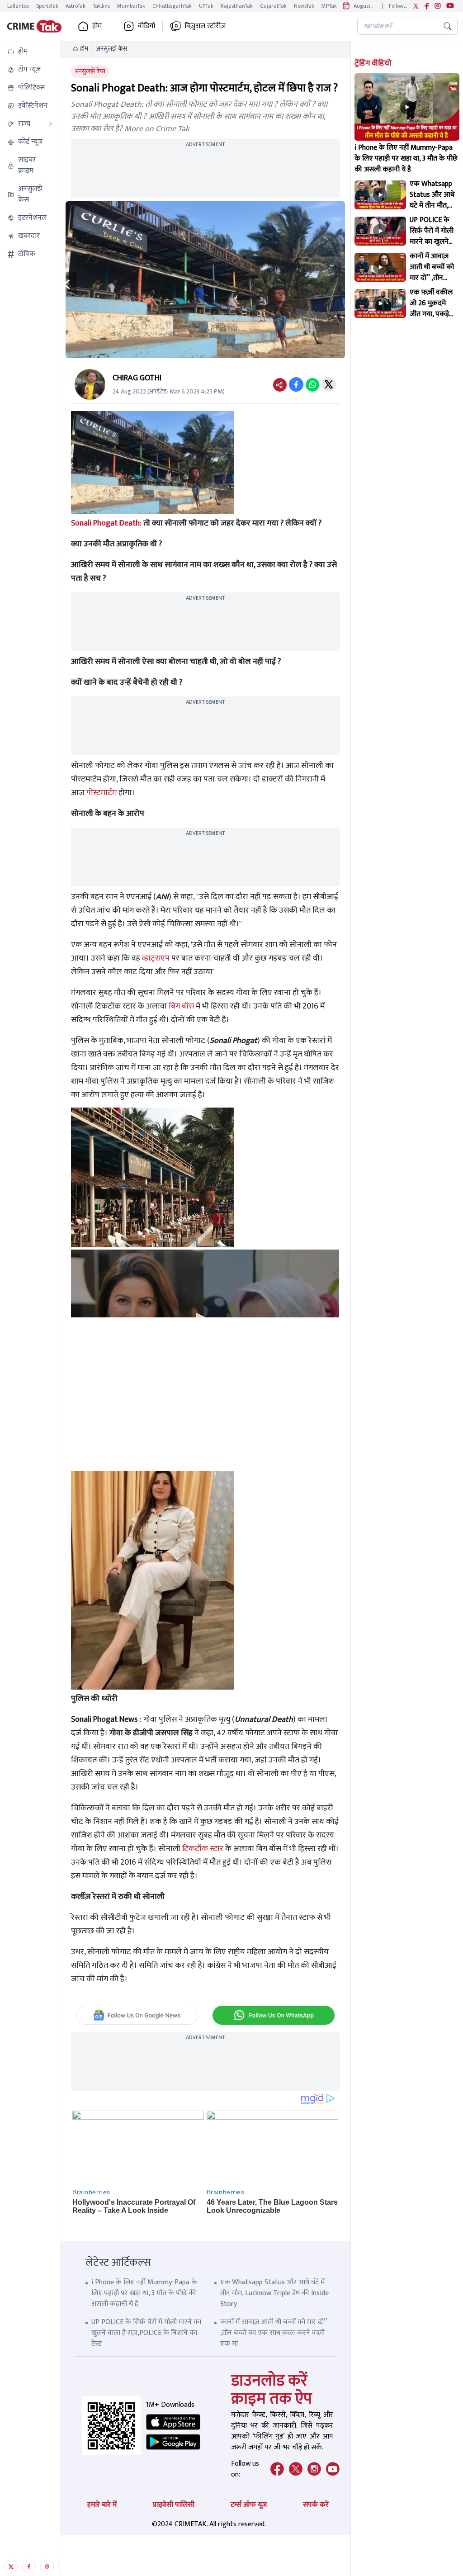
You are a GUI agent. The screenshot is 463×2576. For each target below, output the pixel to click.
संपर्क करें (316, 2505)
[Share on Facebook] (296, 384)
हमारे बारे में (102, 2505)
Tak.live (101, 6)
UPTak (206, 6)
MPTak (329, 6)
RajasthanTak (237, 6)
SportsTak (47, 6)
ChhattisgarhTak (172, 6)
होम (84, 49)
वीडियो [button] (146, 26)
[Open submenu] (51, 124)
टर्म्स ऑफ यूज (249, 2505)
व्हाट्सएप (156, 958)
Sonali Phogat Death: (106, 523)
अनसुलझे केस (112, 49)
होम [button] (97, 26)
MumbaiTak (131, 6)
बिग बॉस (181, 1006)
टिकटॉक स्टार (203, 1849)
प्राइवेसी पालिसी (174, 2505)
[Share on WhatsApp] (312, 384)
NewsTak (304, 6)
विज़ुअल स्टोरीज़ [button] (205, 26)
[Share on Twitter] (329, 384)
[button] (30, 52)
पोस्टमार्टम (102, 793)
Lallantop (18, 6)
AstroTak (76, 6)
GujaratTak (273, 6)
